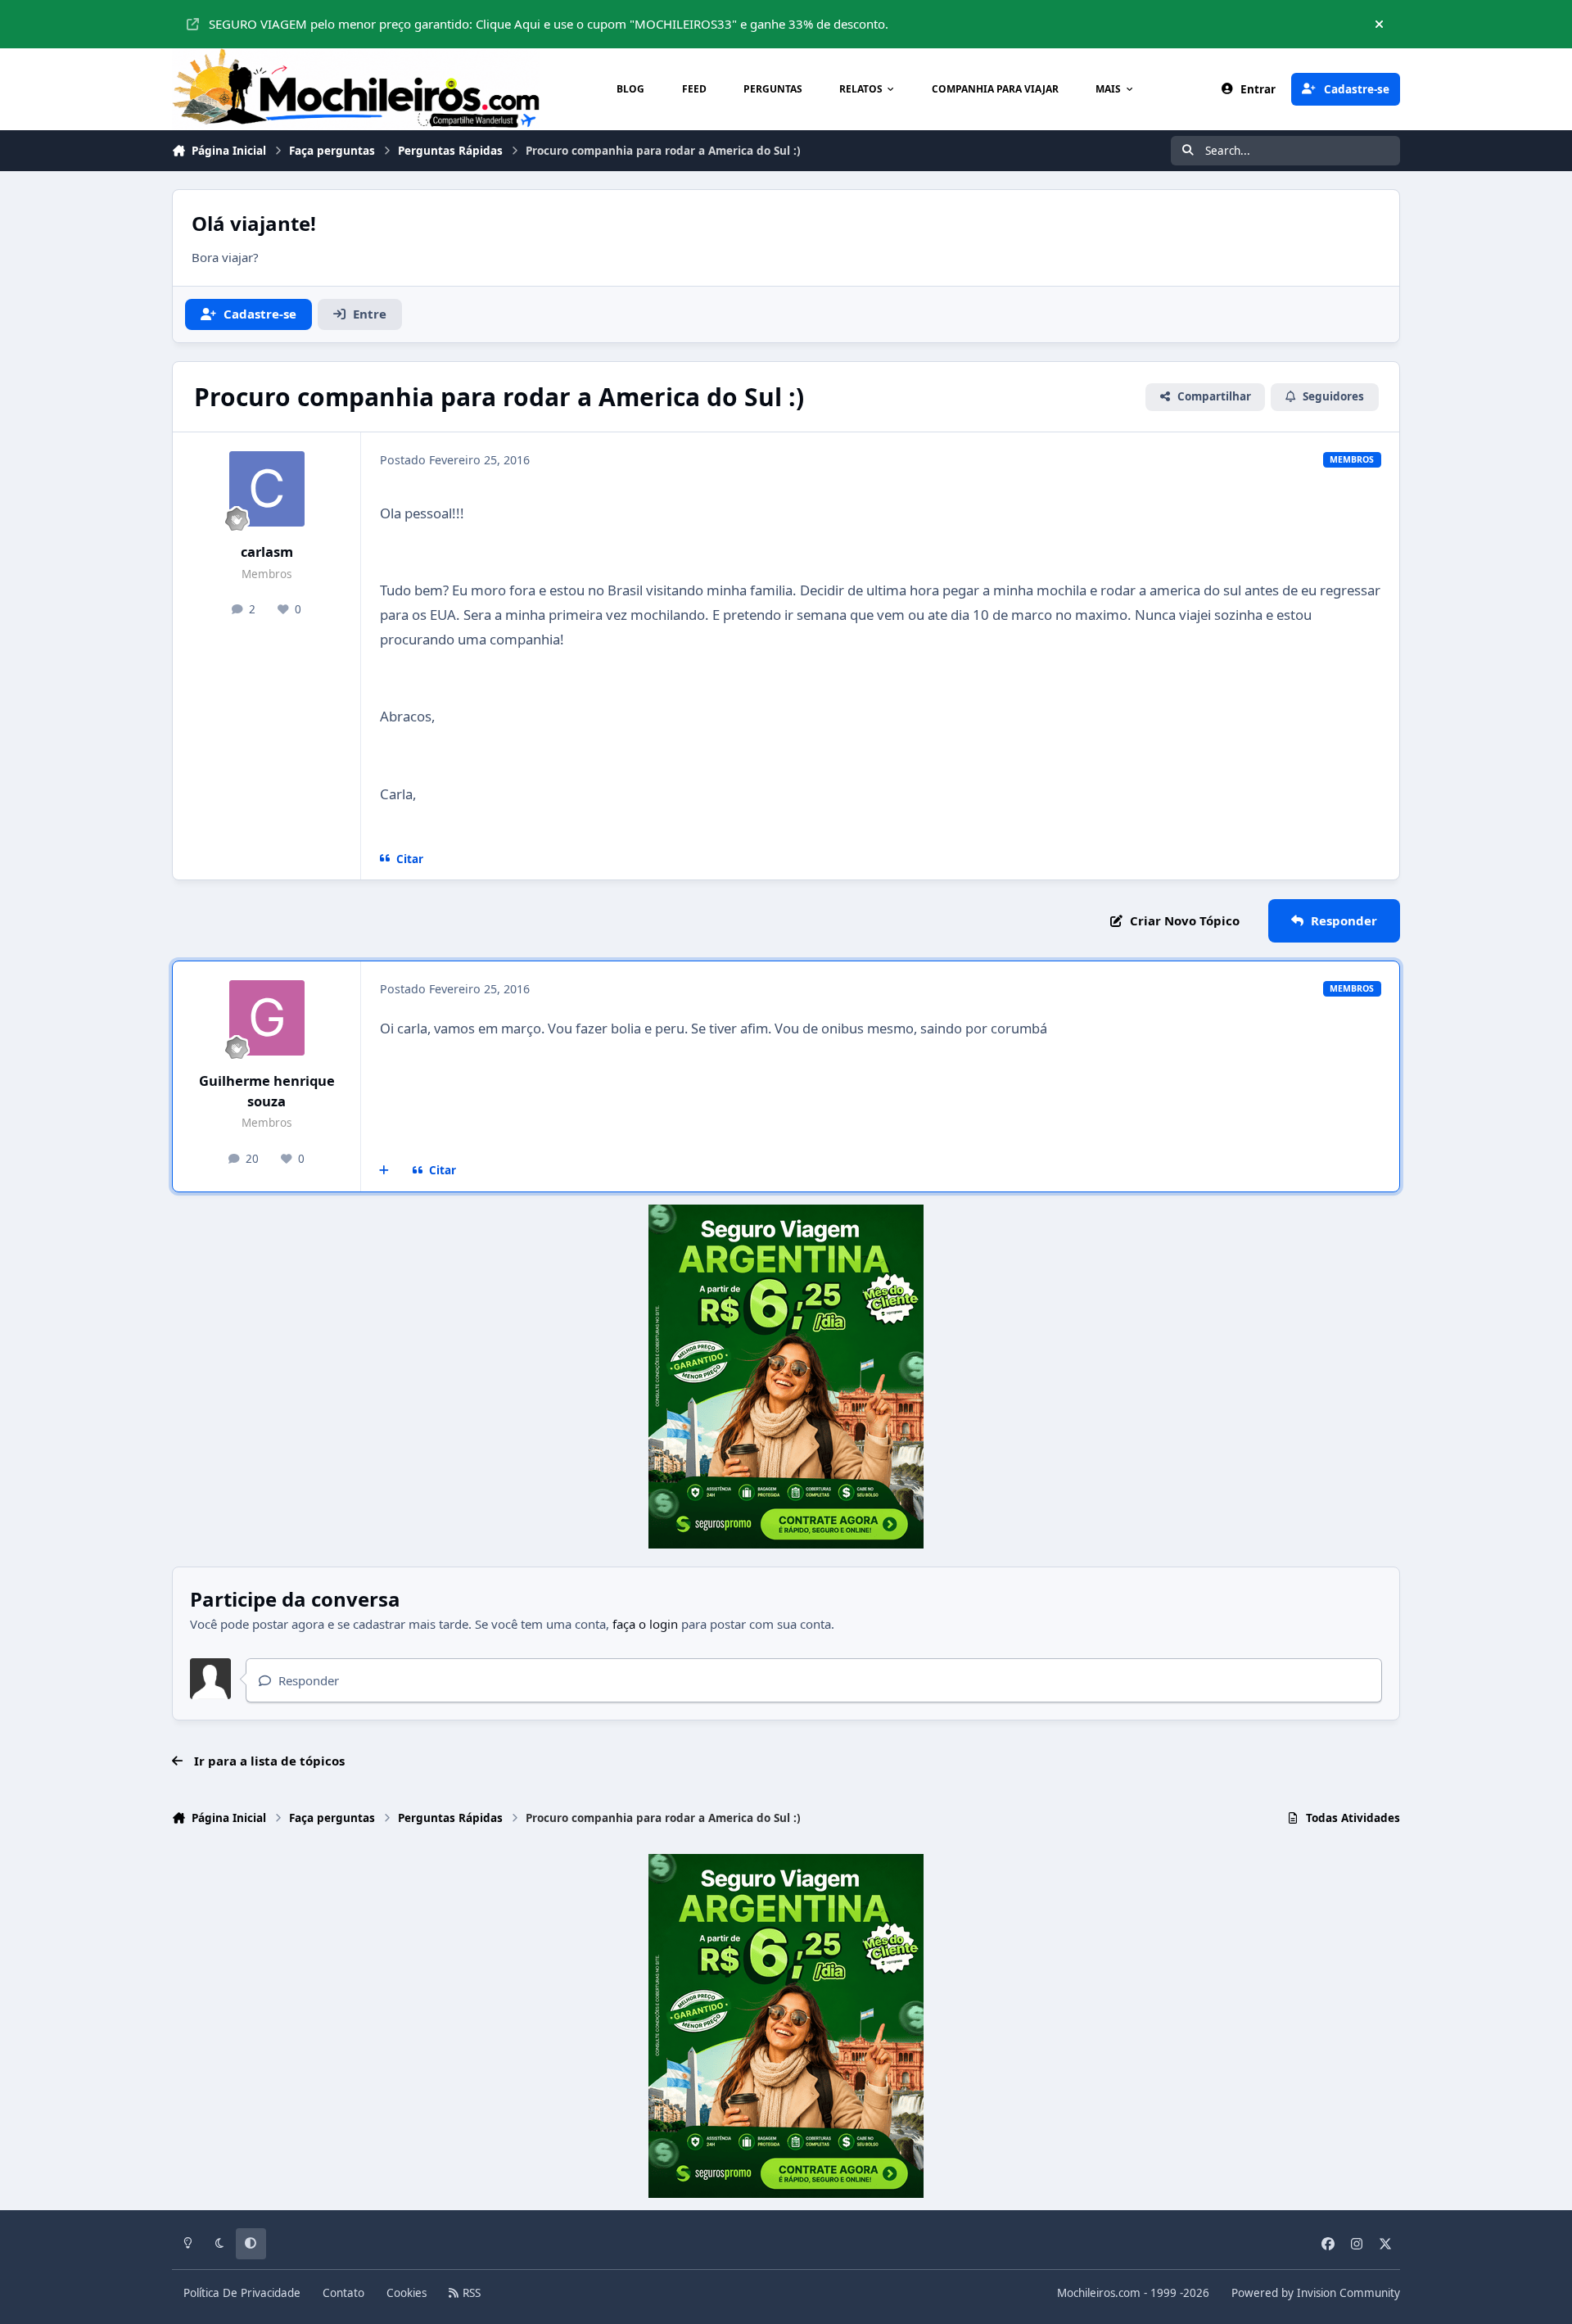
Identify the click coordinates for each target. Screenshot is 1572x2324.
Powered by (1316, 2293)
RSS (470, 2293)
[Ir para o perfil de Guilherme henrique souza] (267, 1018)
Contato (343, 2293)
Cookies (407, 2293)
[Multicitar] (384, 1171)
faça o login (645, 1624)
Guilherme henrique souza (267, 1091)
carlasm (267, 552)
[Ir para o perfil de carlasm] (267, 489)
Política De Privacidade (242, 2293)
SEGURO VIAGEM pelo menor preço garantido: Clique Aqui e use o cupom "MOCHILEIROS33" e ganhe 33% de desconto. (549, 24)
